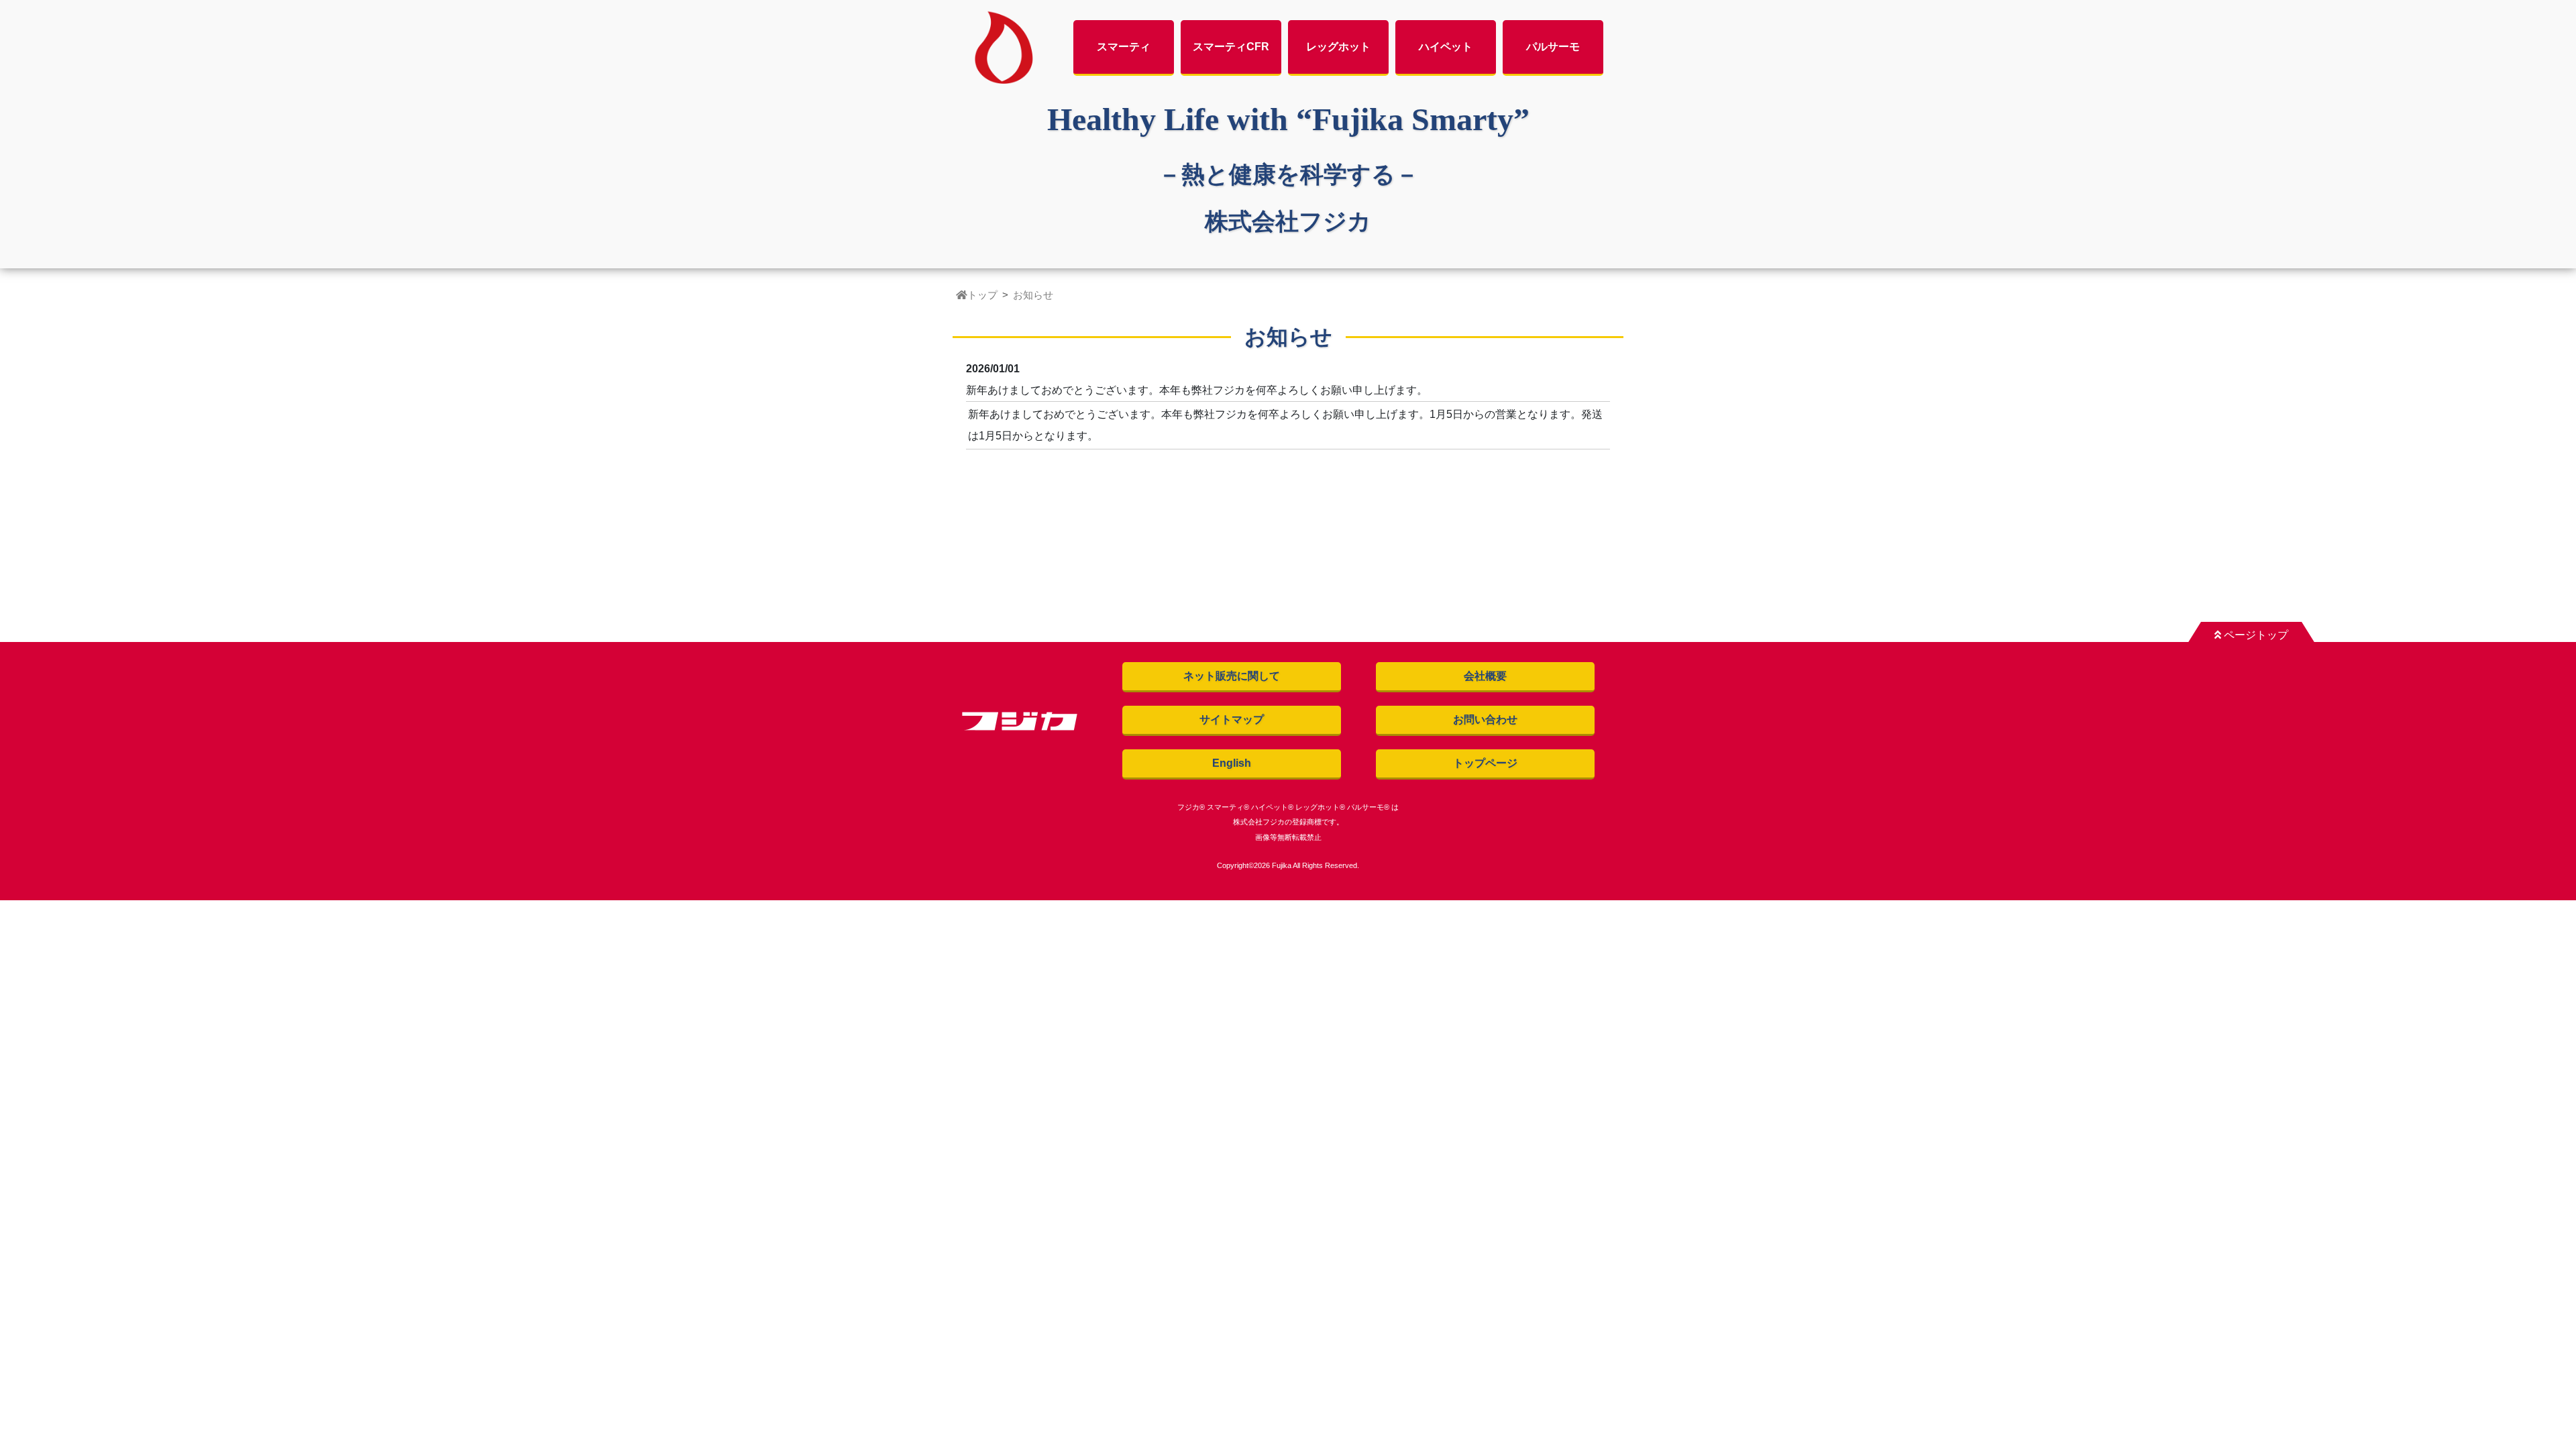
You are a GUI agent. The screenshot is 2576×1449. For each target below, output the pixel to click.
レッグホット (1338, 47)
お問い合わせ (1485, 719)
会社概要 (1485, 676)
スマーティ (1124, 47)
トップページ (1485, 763)
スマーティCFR (1231, 47)
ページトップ (2255, 635)
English (1232, 763)
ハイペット (1446, 47)
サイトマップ (1232, 719)
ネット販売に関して (1232, 676)
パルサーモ (1553, 47)
